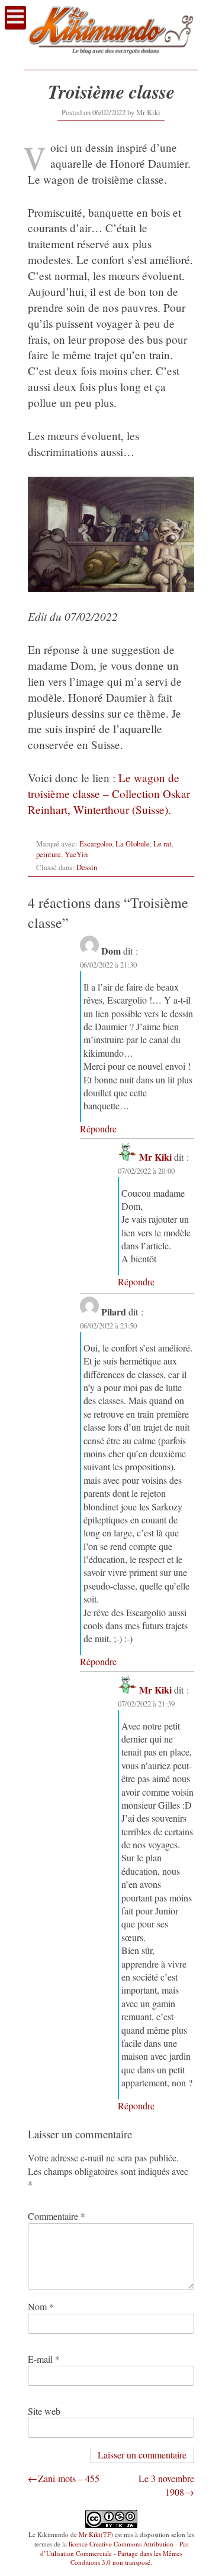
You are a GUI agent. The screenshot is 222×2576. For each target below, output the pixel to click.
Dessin (87, 867)
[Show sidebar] (15, 18)
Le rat (163, 844)
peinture (49, 854)
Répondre (98, 1129)
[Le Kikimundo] (111, 59)
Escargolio (96, 844)
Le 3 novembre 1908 (166, 2485)
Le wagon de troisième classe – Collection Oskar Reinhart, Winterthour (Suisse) (109, 794)
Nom (41, 2306)
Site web (44, 2411)
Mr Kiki (148, 112)
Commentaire (57, 2216)
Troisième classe (111, 91)
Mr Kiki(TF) (96, 2534)
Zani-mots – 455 (69, 2478)
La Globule (133, 844)
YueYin (76, 854)
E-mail (44, 2359)
